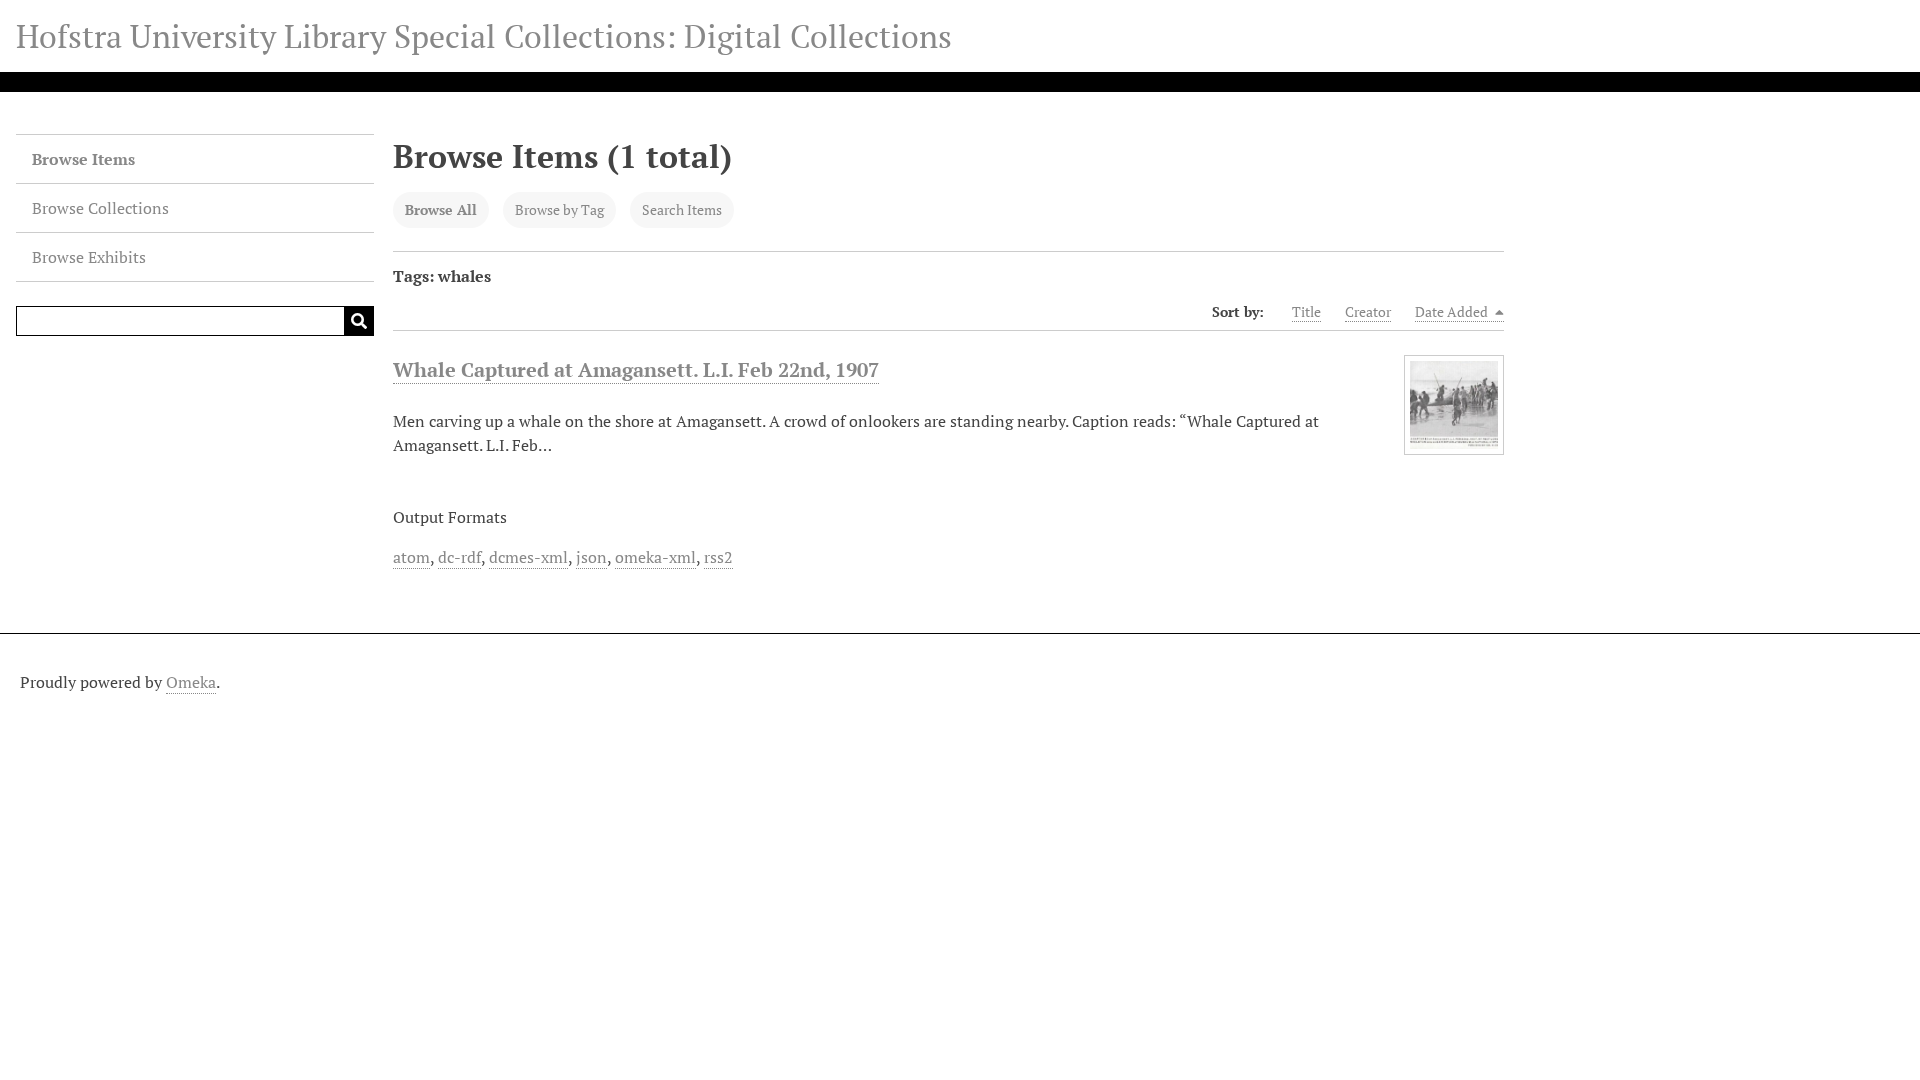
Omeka (191, 682)
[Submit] (359, 321)
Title (1306, 311)
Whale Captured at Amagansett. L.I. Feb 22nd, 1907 (636, 369)
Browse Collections (100, 208)
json (591, 557)
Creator (1368, 311)
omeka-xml (655, 557)
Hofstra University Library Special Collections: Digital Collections (484, 36)
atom (411, 557)
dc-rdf (459, 557)
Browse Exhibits (89, 257)
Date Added (1453, 311)
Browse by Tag (559, 209)
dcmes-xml (528, 557)
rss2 (718, 557)
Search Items (682, 209)
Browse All (441, 209)
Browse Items (83, 159)
